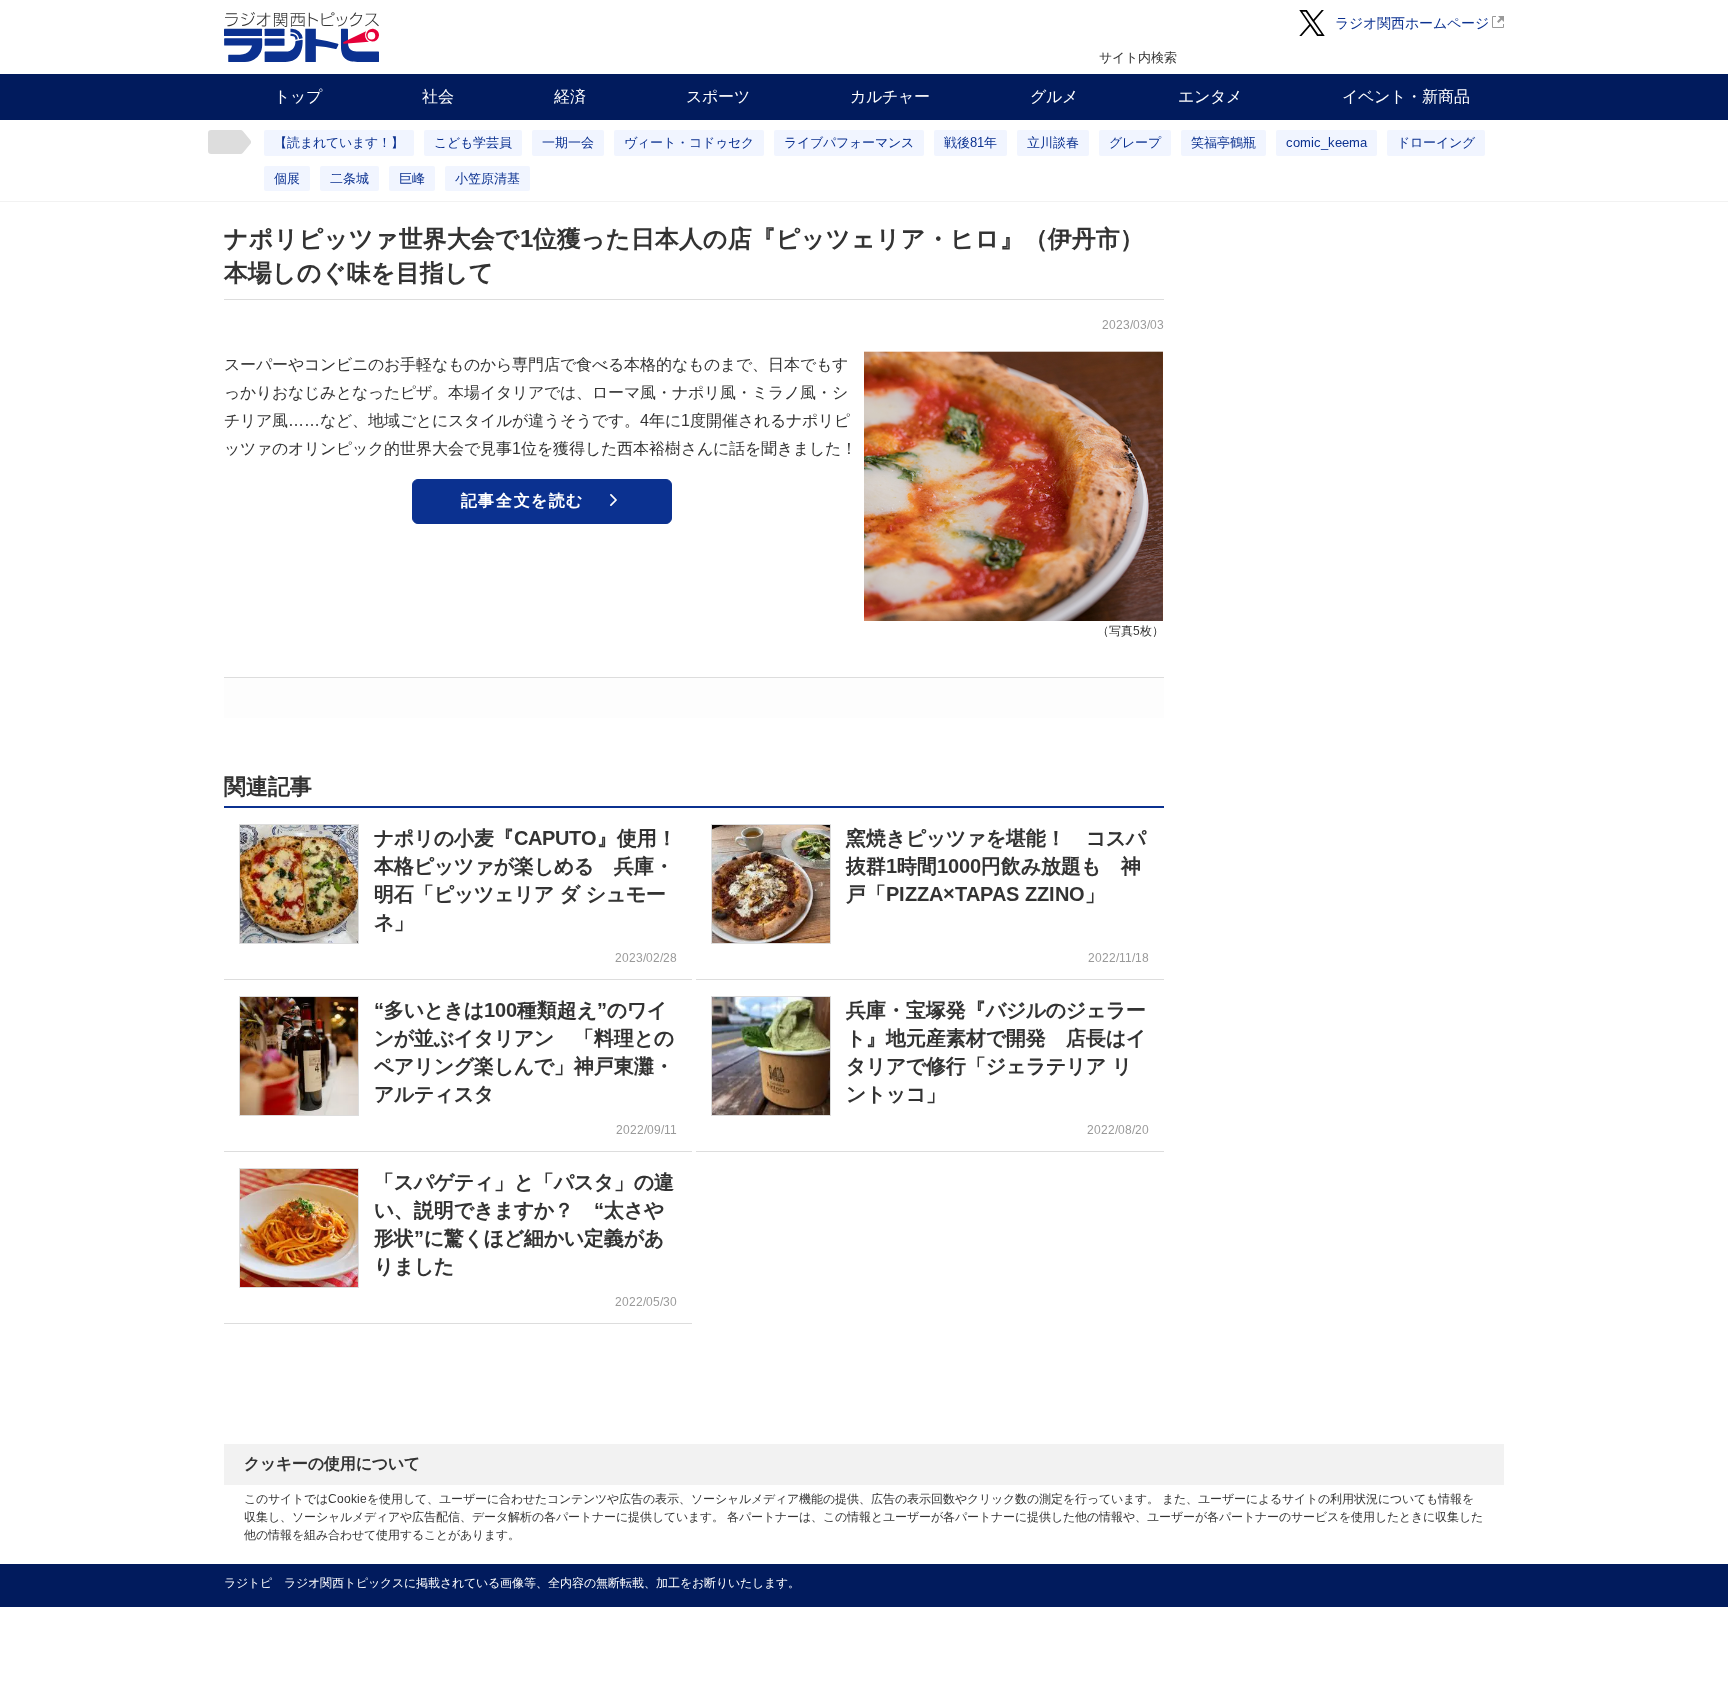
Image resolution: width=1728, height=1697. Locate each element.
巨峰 (412, 178)
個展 (287, 178)
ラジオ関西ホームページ (1412, 23)
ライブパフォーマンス (849, 142)
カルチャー (890, 96)
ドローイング (1436, 142)
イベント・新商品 (1406, 96)
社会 (438, 96)
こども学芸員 (473, 142)
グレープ (1135, 142)
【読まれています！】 (339, 142)
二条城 (349, 178)
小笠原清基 (487, 178)
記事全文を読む (522, 500)
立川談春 (1053, 142)
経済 (570, 96)
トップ (298, 96)
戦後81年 (970, 142)
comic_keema (1326, 142)
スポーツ (718, 96)
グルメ (1054, 96)
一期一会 (568, 142)
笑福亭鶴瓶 (1223, 142)
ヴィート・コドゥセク (689, 142)
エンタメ (1210, 96)
